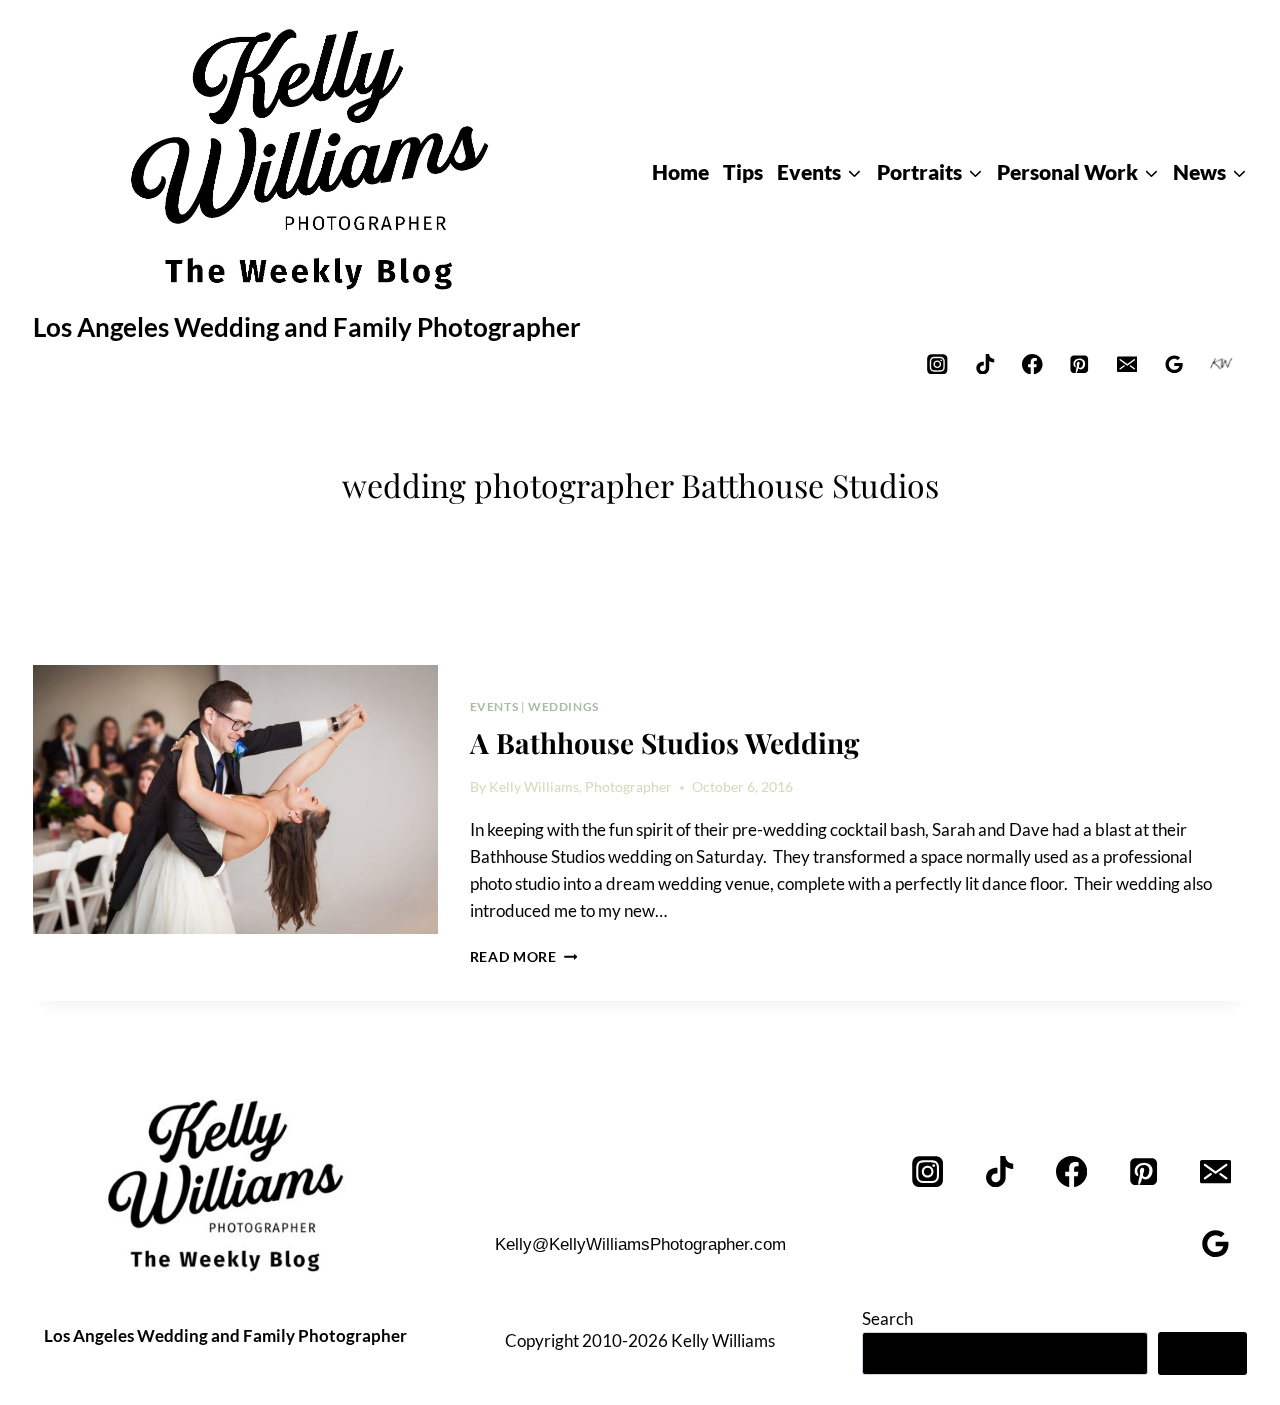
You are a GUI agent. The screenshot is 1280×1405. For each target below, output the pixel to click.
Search (887, 1318)
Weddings (563, 706)
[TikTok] (984, 363)
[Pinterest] (1079, 363)
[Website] (1221, 363)
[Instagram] (937, 363)
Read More (524, 957)
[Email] (1126, 363)
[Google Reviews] (1174, 363)
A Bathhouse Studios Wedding (664, 742)
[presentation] (235, 800)
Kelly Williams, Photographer (580, 787)
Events (494, 706)
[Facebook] (1032, 363)
